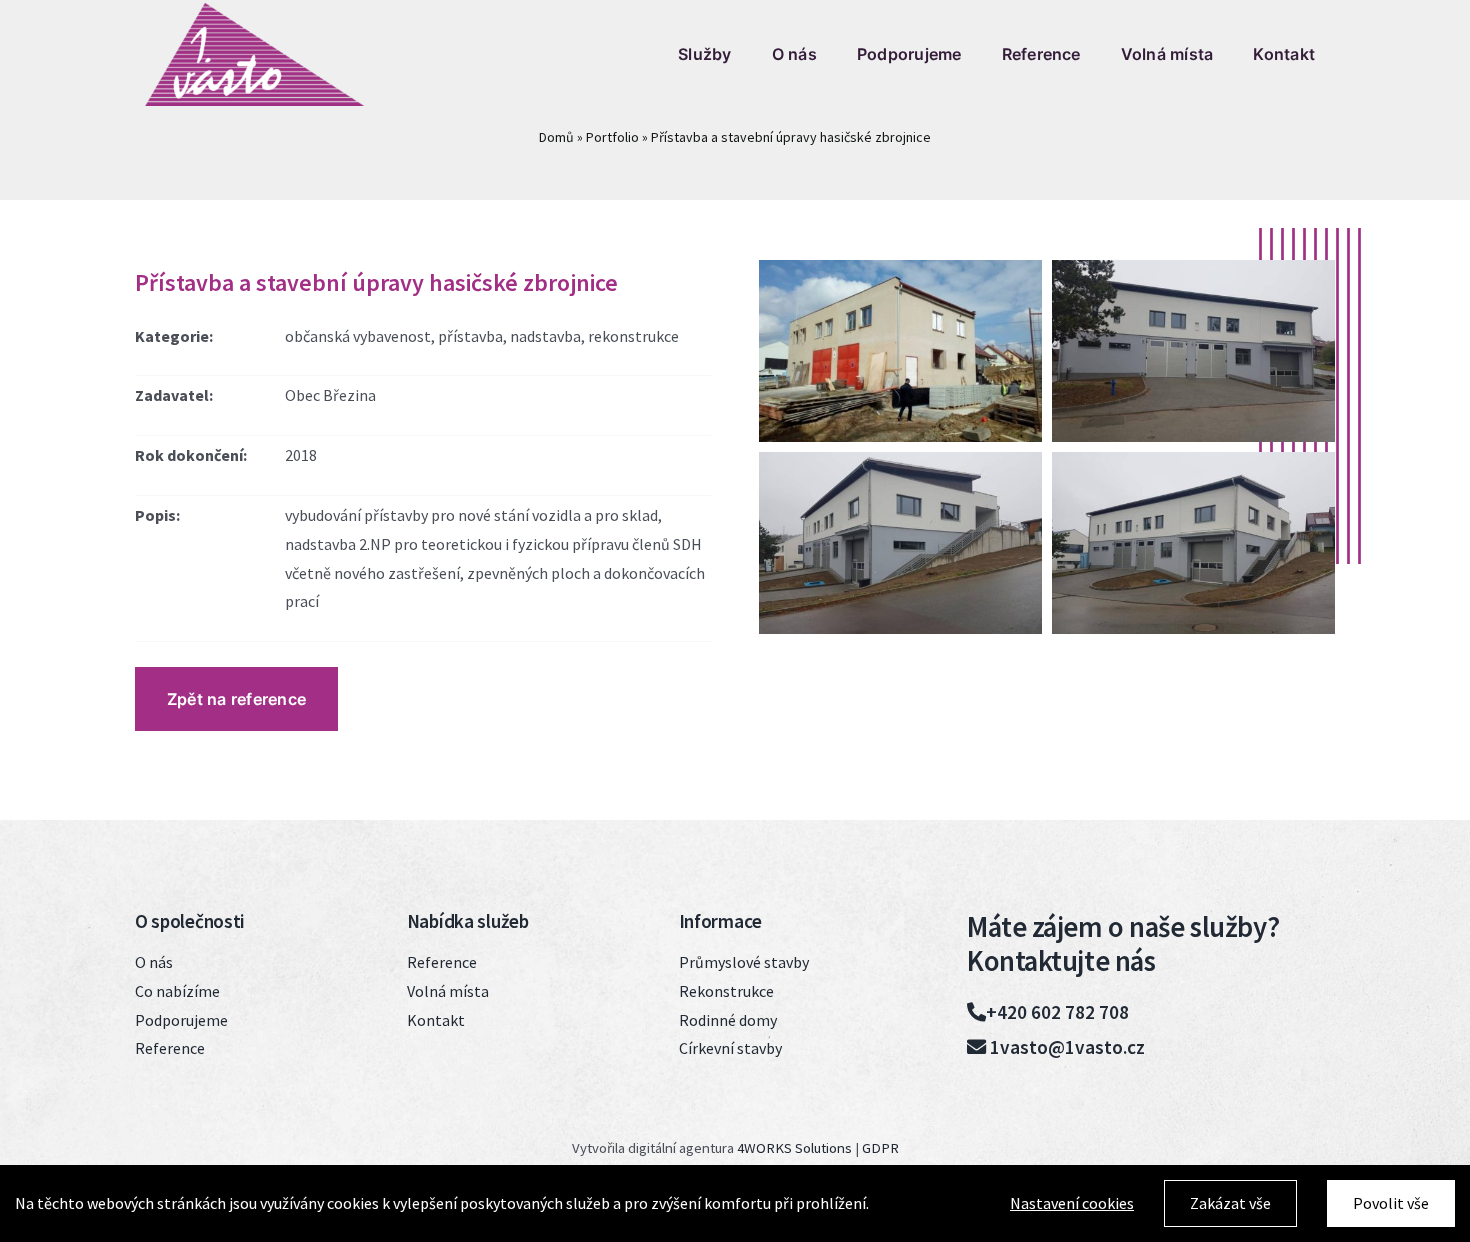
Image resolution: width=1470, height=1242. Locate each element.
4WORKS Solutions (794, 1148)
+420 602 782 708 (1057, 1012)
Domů (556, 137)
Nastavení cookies (1072, 1203)
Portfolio (612, 137)
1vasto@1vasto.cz (1065, 1047)
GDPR (880, 1148)
